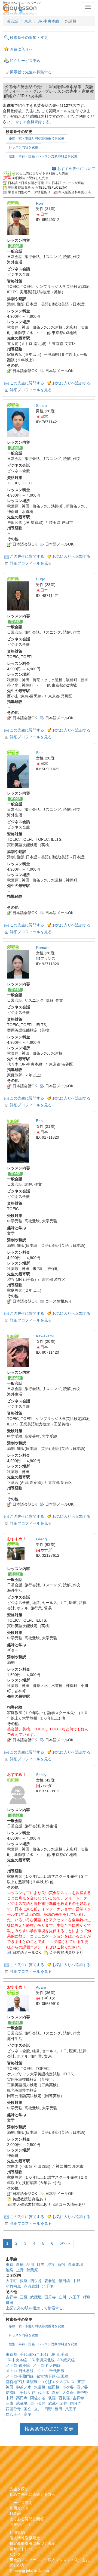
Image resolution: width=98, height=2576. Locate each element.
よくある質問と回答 (27, 2519)
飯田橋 (64, 2281)
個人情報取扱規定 (25, 2538)
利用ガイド (19, 2508)
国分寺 (50, 2297)
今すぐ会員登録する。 (34, 122)
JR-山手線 (60, 2354)
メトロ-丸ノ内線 (47, 2365)
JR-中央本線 (48, 21)
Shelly (41, 1775)
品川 (30, 2264)
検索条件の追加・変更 (29, 38)
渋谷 (51, 2264)
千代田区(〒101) (34, 2354)
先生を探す (19, 2489)
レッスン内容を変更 (23, 147)
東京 (28, 21)
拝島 (87, 2297)
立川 (62, 2297)
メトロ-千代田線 (50, 2371)
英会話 (13, 21)
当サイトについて (25, 2549)
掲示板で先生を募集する (31, 72)
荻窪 (52, 2398)
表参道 (50, 2281)
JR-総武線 (66, 2360)
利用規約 (17, 2533)
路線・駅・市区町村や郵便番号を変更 (36, 138)
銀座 (24, 2281)
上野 (20, 2270)
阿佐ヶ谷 (38, 2398)
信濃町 (11, 2393)
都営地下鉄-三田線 (52, 2376)
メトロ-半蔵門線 (20, 2376)
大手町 (11, 2281)
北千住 (47, 2286)
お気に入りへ (21, 49)
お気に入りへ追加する (71, 383)
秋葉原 (32, 2270)
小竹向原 (13, 2286)
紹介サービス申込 (25, 61)
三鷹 (24, 2297)
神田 (10, 2387)
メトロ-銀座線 (18, 2365)
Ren (39, 203)
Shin (40, 753)
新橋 (20, 2264)
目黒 (41, 2264)
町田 (10, 2303)
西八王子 (13, 2414)
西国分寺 (13, 2409)
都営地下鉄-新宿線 (22, 2382)
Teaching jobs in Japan (29, 2571)
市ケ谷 (68, 2387)
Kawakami (45, 1336)
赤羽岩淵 (31, 2286)
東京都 (11, 2354)
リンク (15, 2554)
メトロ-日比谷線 (20, 2371)
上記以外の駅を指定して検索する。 (36, 2308)
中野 (76, 2281)
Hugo (41, 579)
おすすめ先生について (76, 169)
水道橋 (40, 2387)
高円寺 (22, 2398)
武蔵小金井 (58, 2403)
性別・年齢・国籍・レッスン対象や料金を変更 (43, 156)
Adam (41, 1987)
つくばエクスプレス (57, 2382)
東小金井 (38, 2403)
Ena (39, 1121)
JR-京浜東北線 (42, 2360)
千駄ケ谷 (27, 2393)
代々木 (44, 2393)
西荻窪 (64, 2398)
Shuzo (41, 406)
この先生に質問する (27, 383)
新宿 (61, 2264)
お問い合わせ (21, 2524)
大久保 (68, 2393)
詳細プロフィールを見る (31, 390)
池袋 (10, 2270)
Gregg (41, 1539)
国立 (27, 2409)
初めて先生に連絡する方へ (32, 2494)
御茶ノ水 (24, 2387)
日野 (48, 2409)
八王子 (75, 2297)
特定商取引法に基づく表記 (32, 2543)
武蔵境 (36, 2297)
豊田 (59, 2409)
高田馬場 (75, 2264)
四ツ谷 (36, 2281)
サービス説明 (21, 2503)
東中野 (82, 2393)
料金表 (15, 2513)
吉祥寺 (11, 2297)
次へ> (65, 2243)
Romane (43, 948)
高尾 (27, 2414)
